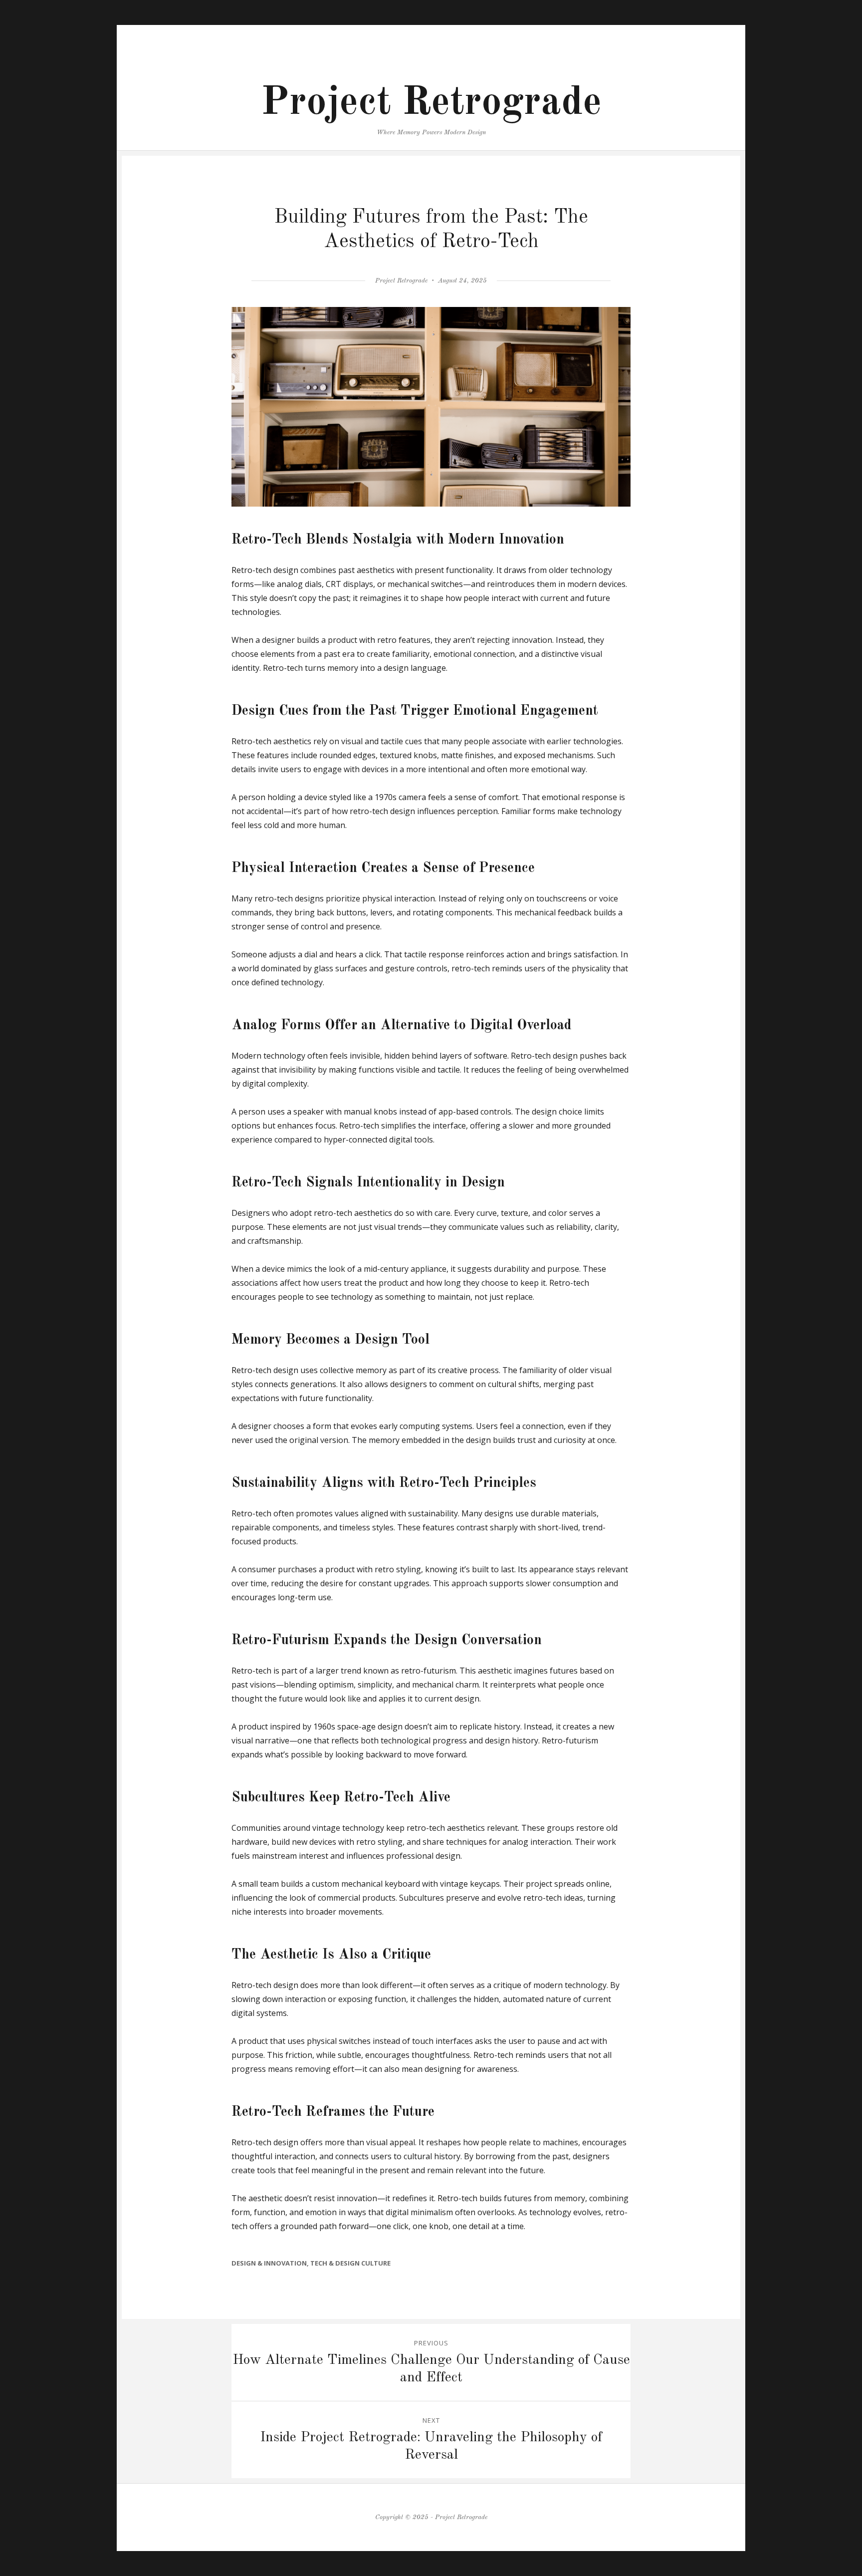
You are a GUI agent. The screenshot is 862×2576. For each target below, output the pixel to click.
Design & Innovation (269, 2263)
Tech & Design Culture (350, 2263)
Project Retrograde (431, 103)
